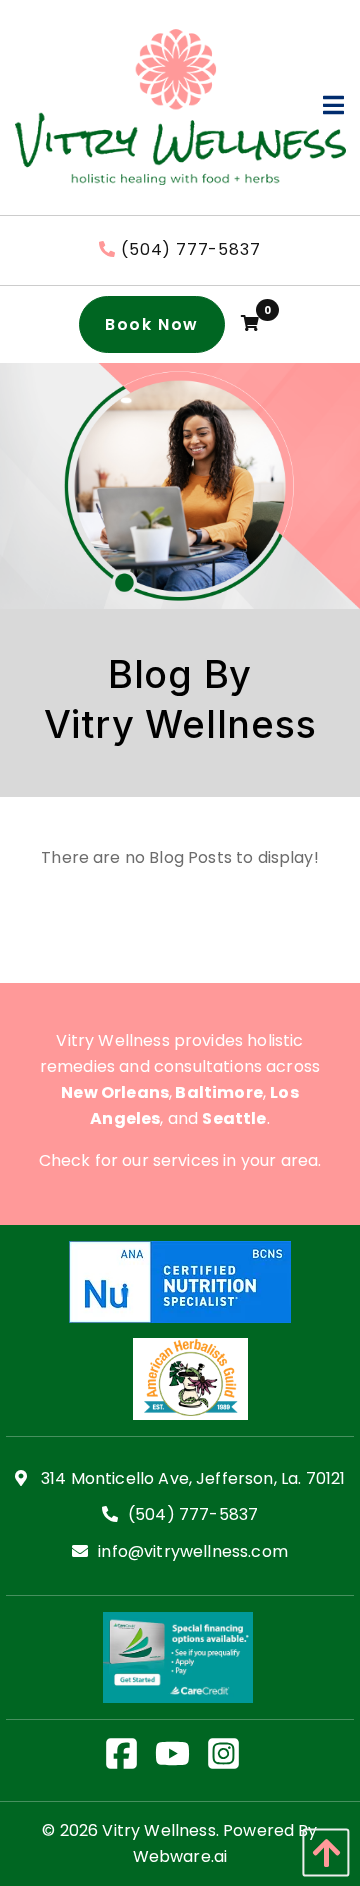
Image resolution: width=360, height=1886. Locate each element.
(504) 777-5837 (190, 249)
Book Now (152, 324)
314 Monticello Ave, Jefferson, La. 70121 (191, 1479)
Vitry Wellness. (160, 1830)
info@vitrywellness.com (193, 1552)
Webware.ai (180, 1856)
